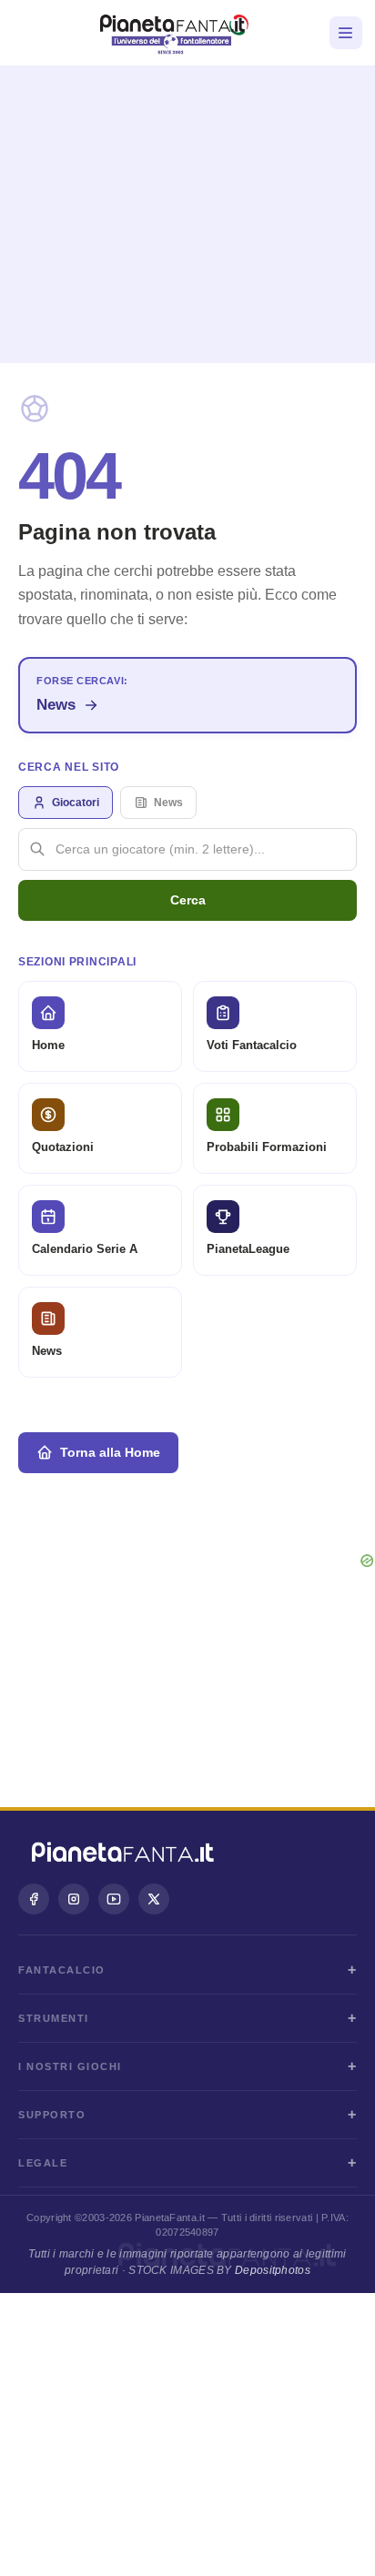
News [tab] (168, 803)
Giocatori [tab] (76, 803)
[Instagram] (74, 1899)
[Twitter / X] (154, 1899)
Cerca (188, 900)
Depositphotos (273, 2270)
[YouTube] (114, 1899)
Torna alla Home (110, 1452)
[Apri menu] (346, 33)
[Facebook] (34, 1899)
